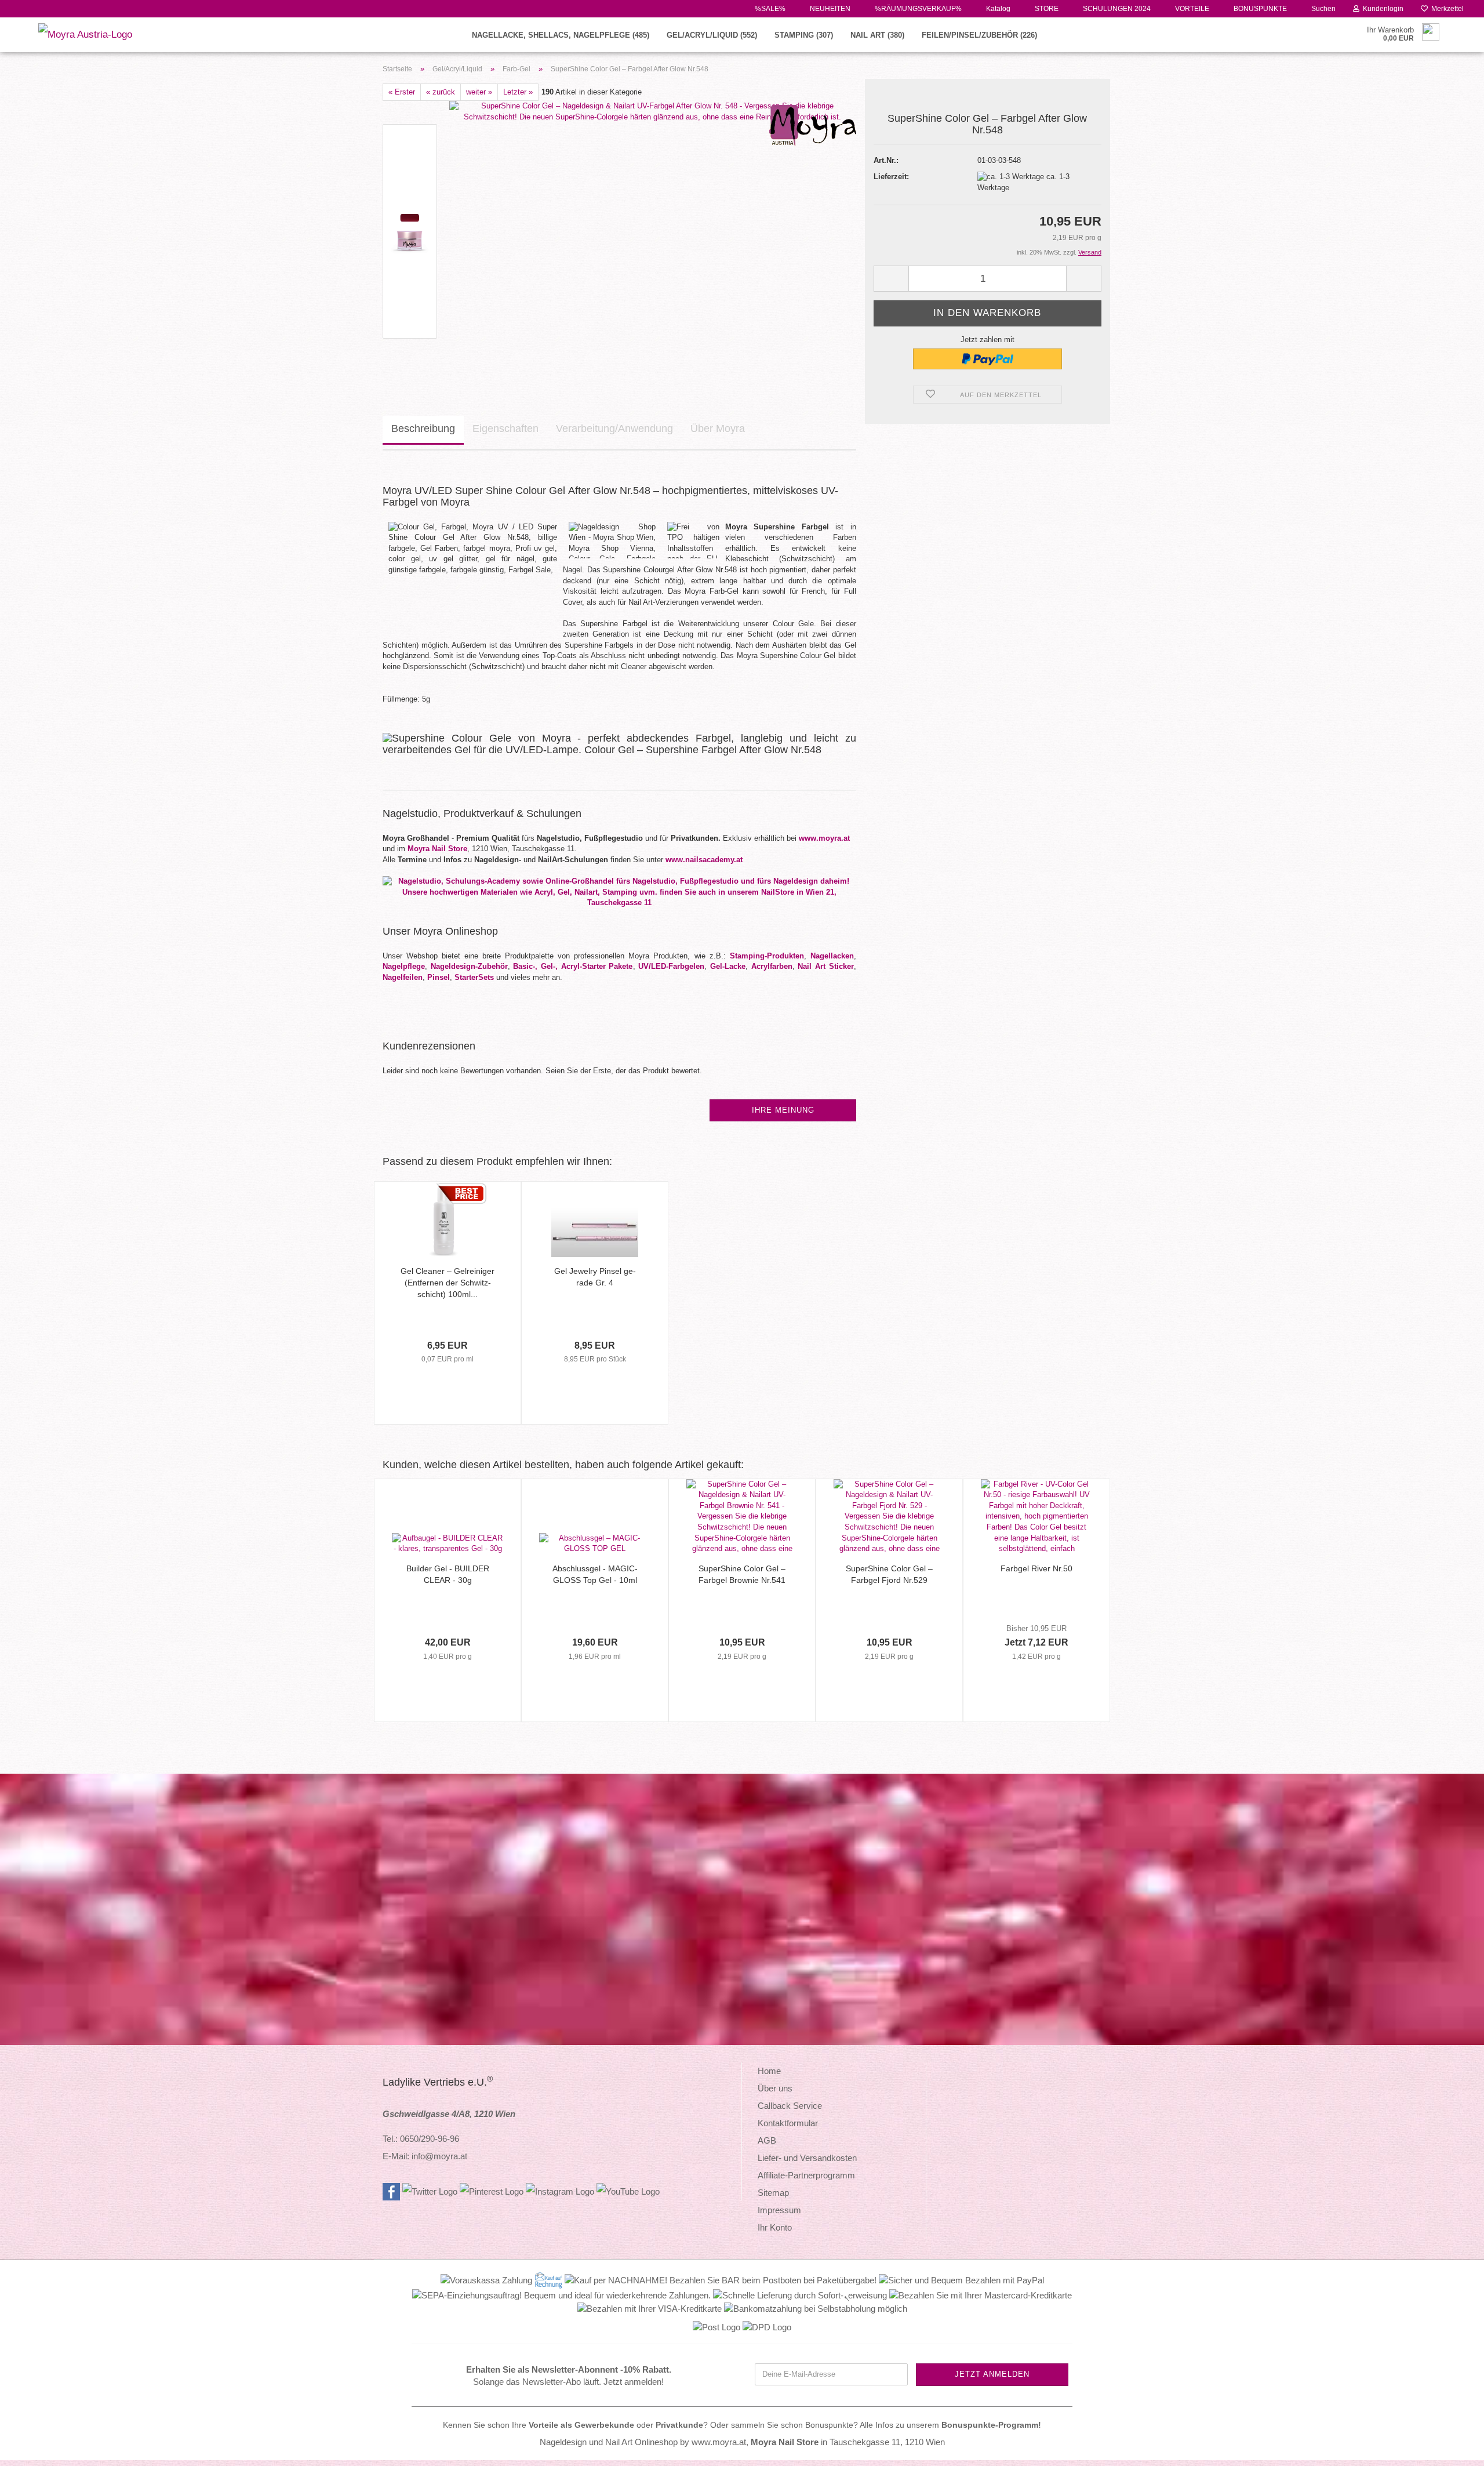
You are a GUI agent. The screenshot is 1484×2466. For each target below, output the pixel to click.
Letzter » (518, 92)
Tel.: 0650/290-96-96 (421, 2139)
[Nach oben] (1452, 2449)
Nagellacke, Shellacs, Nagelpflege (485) (561, 35)
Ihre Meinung (783, 1110)
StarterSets (474, 977)
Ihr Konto (775, 2227)
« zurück (441, 92)
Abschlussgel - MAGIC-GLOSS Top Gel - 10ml (595, 1574)
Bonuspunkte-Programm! (991, 2425)
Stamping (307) (804, 35)
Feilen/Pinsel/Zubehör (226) (979, 35)
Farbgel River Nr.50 (1036, 1568)
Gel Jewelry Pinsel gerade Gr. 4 (595, 1277)
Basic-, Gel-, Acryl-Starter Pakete (573, 966)
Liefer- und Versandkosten (807, 2158)
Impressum (779, 2210)
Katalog (997, 9)
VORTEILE (1191, 9)
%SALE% (769, 9)
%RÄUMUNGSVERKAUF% (917, 9)
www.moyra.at (824, 838)
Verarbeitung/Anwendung (614, 428)
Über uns (775, 2088)
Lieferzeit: (891, 177)
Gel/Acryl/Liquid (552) (712, 35)
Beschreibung (423, 428)
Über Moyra (718, 428)
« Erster (402, 92)
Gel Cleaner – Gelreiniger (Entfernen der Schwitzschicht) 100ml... (448, 1283)
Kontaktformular (788, 2123)
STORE (1046, 9)
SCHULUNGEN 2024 (1116, 9)
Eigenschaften (505, 428)
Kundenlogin (1381, 9)
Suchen (1323, 9)
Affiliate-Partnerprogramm (806, 2175)
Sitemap (773, 2193)
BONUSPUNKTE (1259, 9)
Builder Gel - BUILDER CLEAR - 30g (448, 1574)
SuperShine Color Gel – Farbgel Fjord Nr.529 (889, 1574)
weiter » (479, 92)
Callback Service (790, 2106)
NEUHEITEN (829, 9)
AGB (767, 2140)
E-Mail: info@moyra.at (425, 2156)
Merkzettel (1446, 9)
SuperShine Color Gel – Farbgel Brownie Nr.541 (742, 1574)
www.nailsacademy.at (704, 860)
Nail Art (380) (877, 35)
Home (769, 2071)
